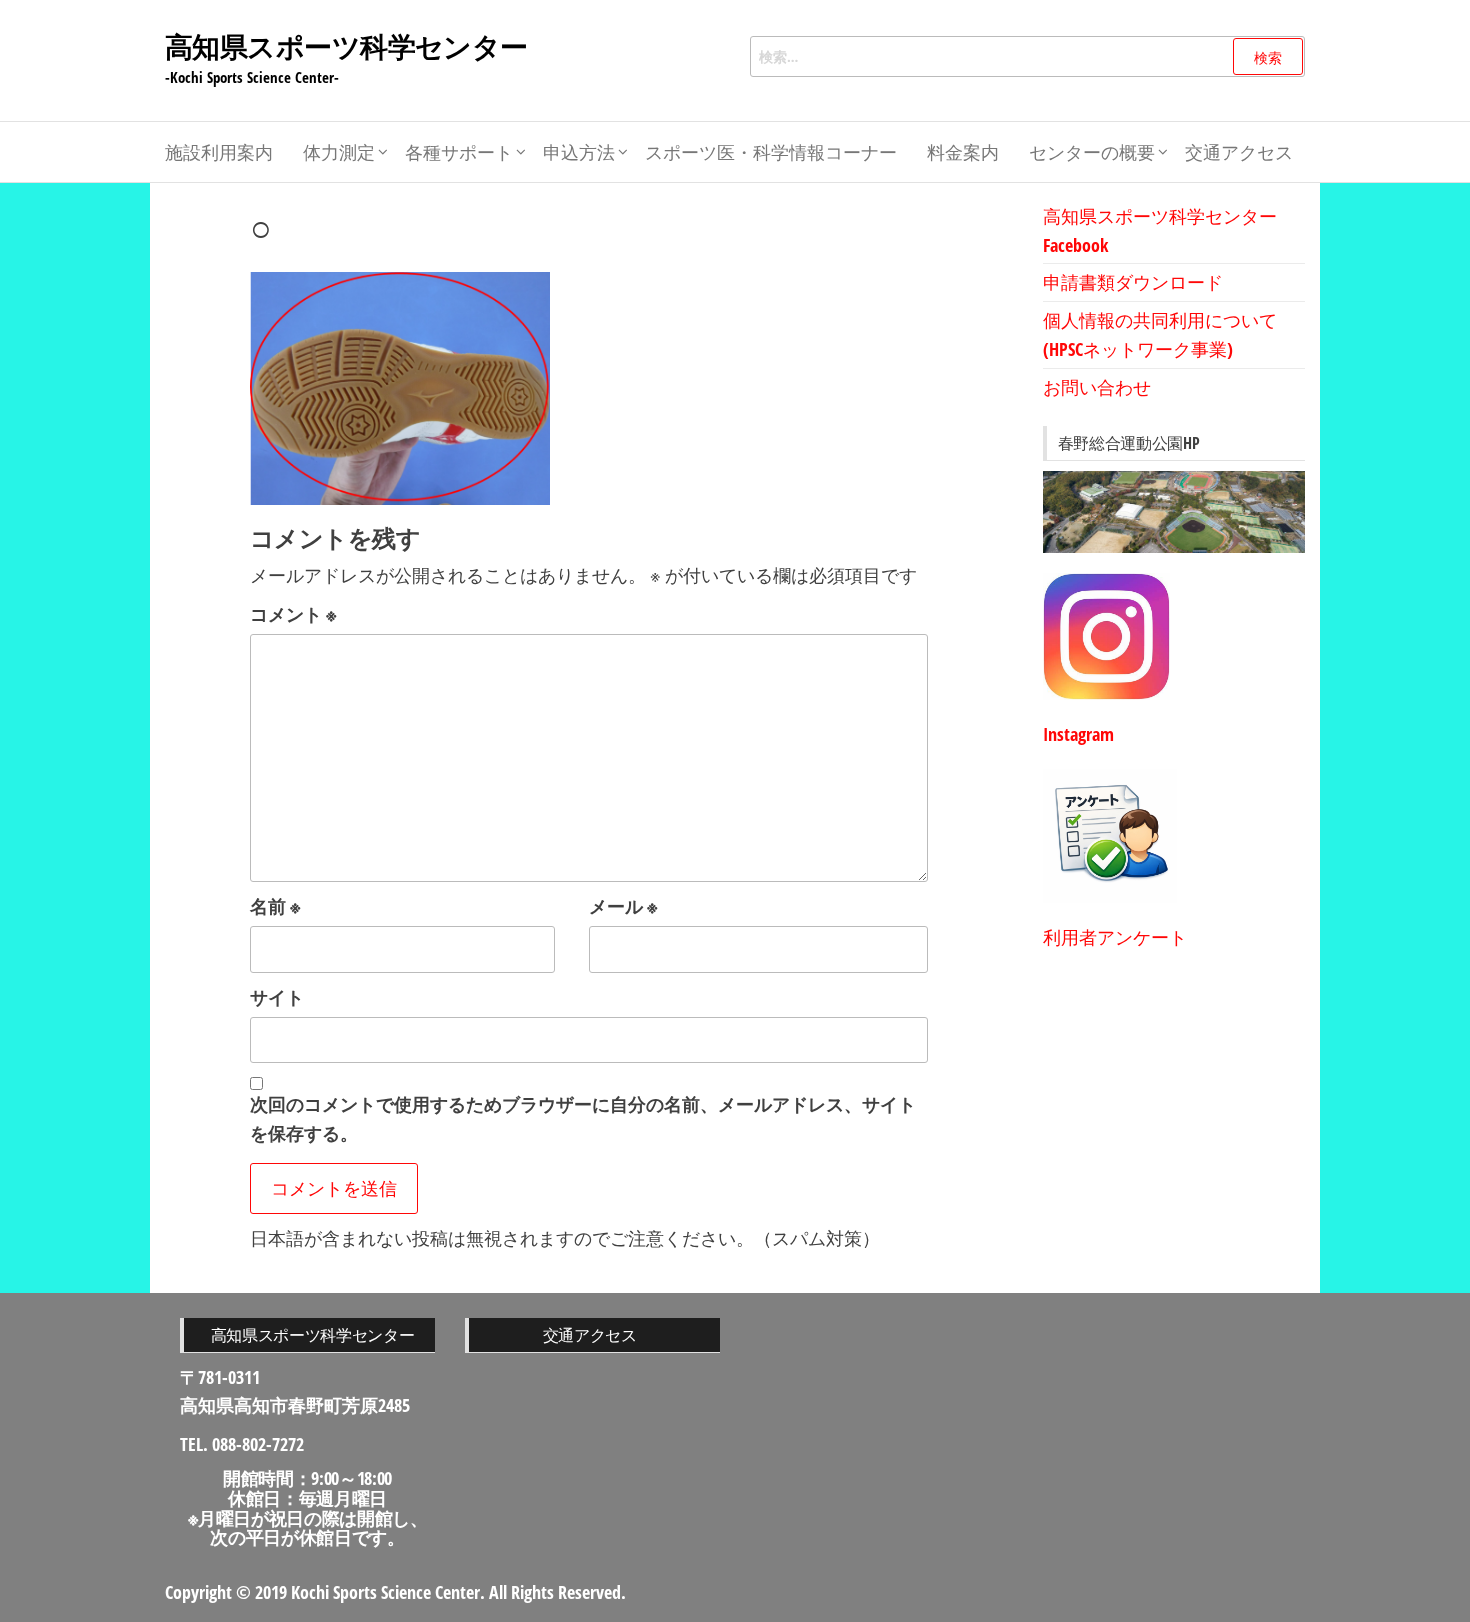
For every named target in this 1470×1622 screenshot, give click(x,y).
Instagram (1078, 734)
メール (623, 906)
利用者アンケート (1115, 937)
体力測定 (339, 152)
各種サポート (459, 152)
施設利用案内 (219, 152)
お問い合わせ (1097, 387)
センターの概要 (1092, 152)
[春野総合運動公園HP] (1174, 512)
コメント (293, 614)
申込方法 (579, 152)
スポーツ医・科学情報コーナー (771, 152)
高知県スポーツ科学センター (346, 46)
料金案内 (963, 152)
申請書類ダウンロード (1133, 282)
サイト (277, 997)
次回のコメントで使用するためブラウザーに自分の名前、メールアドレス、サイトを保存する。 (583, 1118)
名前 (275, 906)
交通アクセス (1239, 152)
